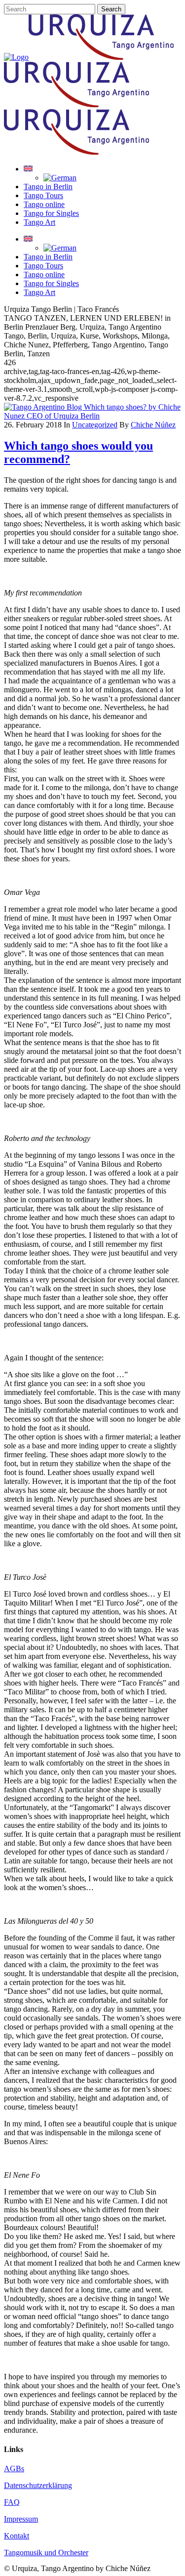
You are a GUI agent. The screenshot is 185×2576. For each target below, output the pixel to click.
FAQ (12, 2502)
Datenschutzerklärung (38, 2485)
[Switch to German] (60, 178)
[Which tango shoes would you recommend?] (92, 416)
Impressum (21, 2519)
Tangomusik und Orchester (46, 2553)
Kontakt (17, 2536)
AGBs (14, 2469)
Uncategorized (95, 425)
